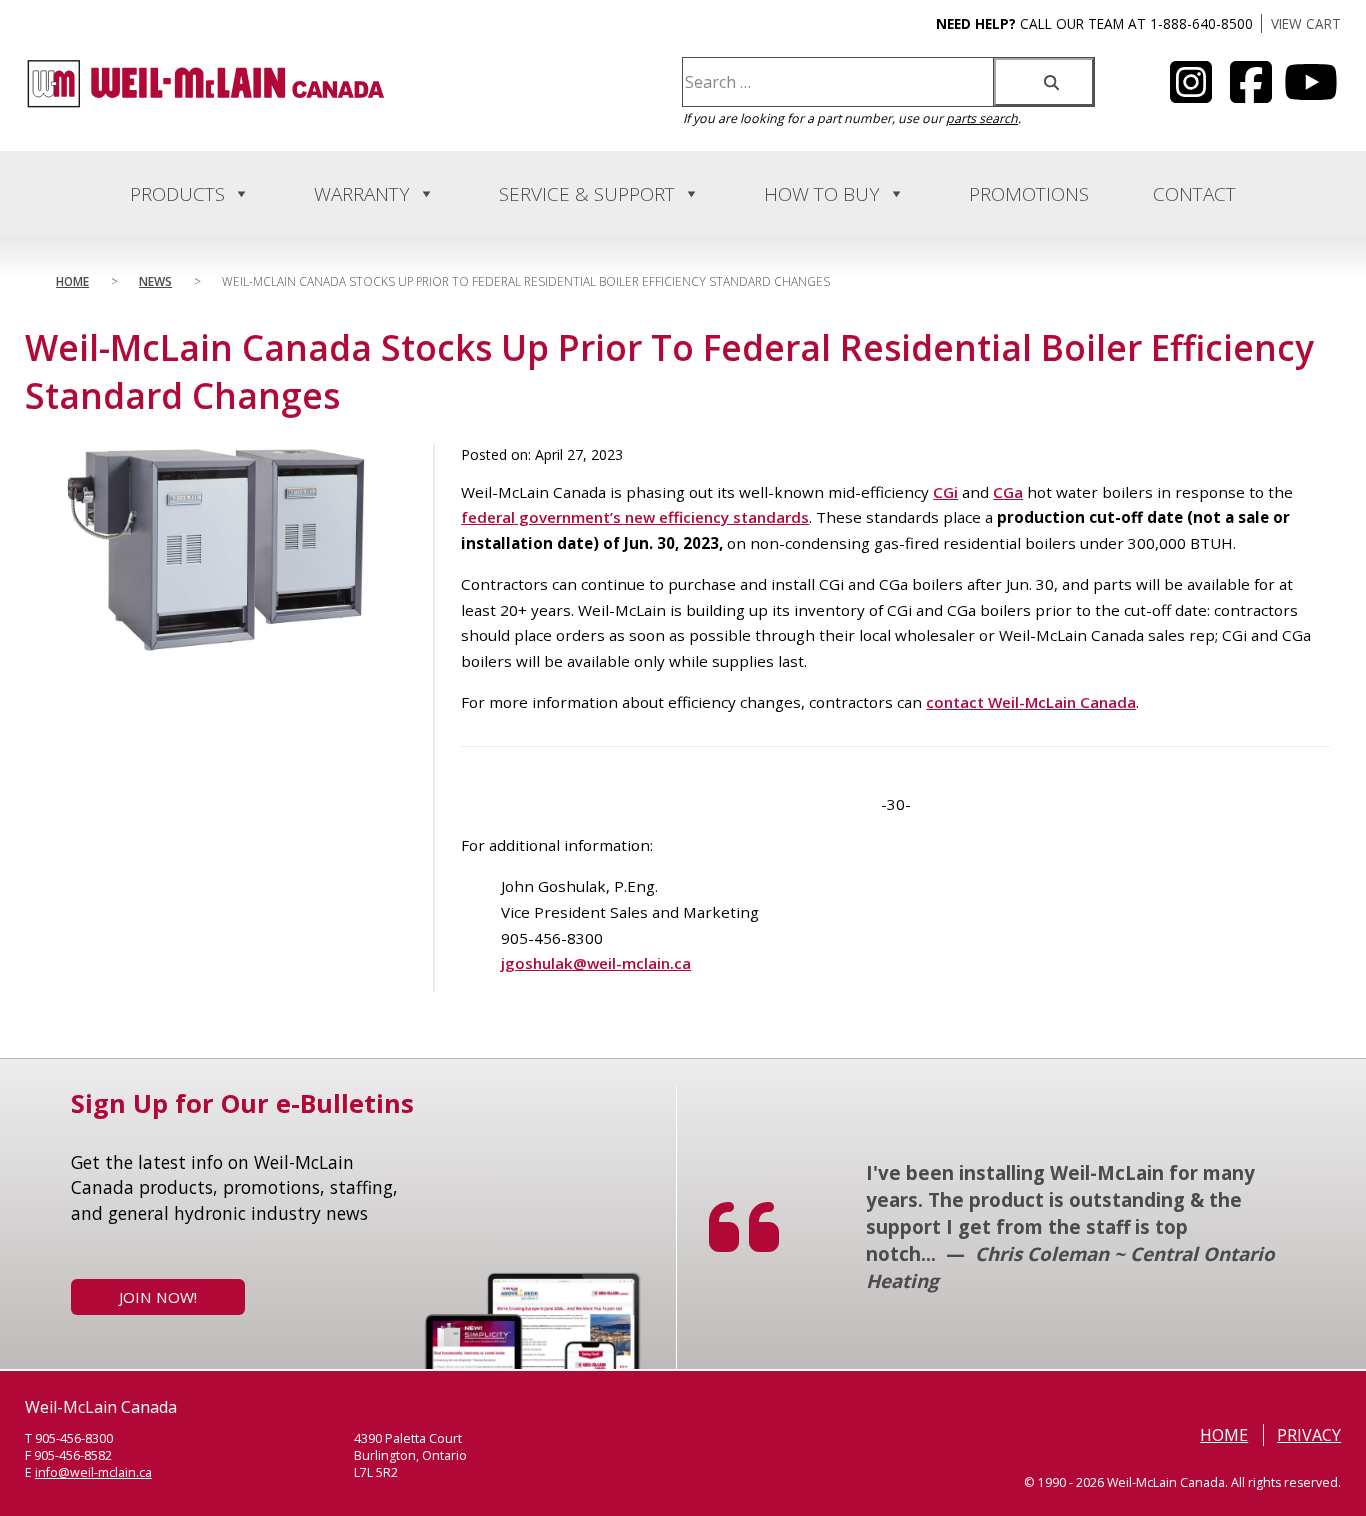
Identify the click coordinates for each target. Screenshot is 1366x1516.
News (155, 281)
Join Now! (158, 1297)
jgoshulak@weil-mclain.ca (596, 963)
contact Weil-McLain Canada (1031, 702)
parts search (982, 118)
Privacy (1309, 1435)
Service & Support (587, 194)
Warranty (362, 194)
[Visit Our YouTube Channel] (1191, 94)
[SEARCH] (1044, 82)
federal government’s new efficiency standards (635, 517)
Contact (1194, 194)
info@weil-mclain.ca (93, 1472)
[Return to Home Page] (206, 104)
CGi (945, 492)
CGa (1008, 492)
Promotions (1029, 194)
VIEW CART (1306, 23)
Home (72, 281)
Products (177, 194)
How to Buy (822, 194)
